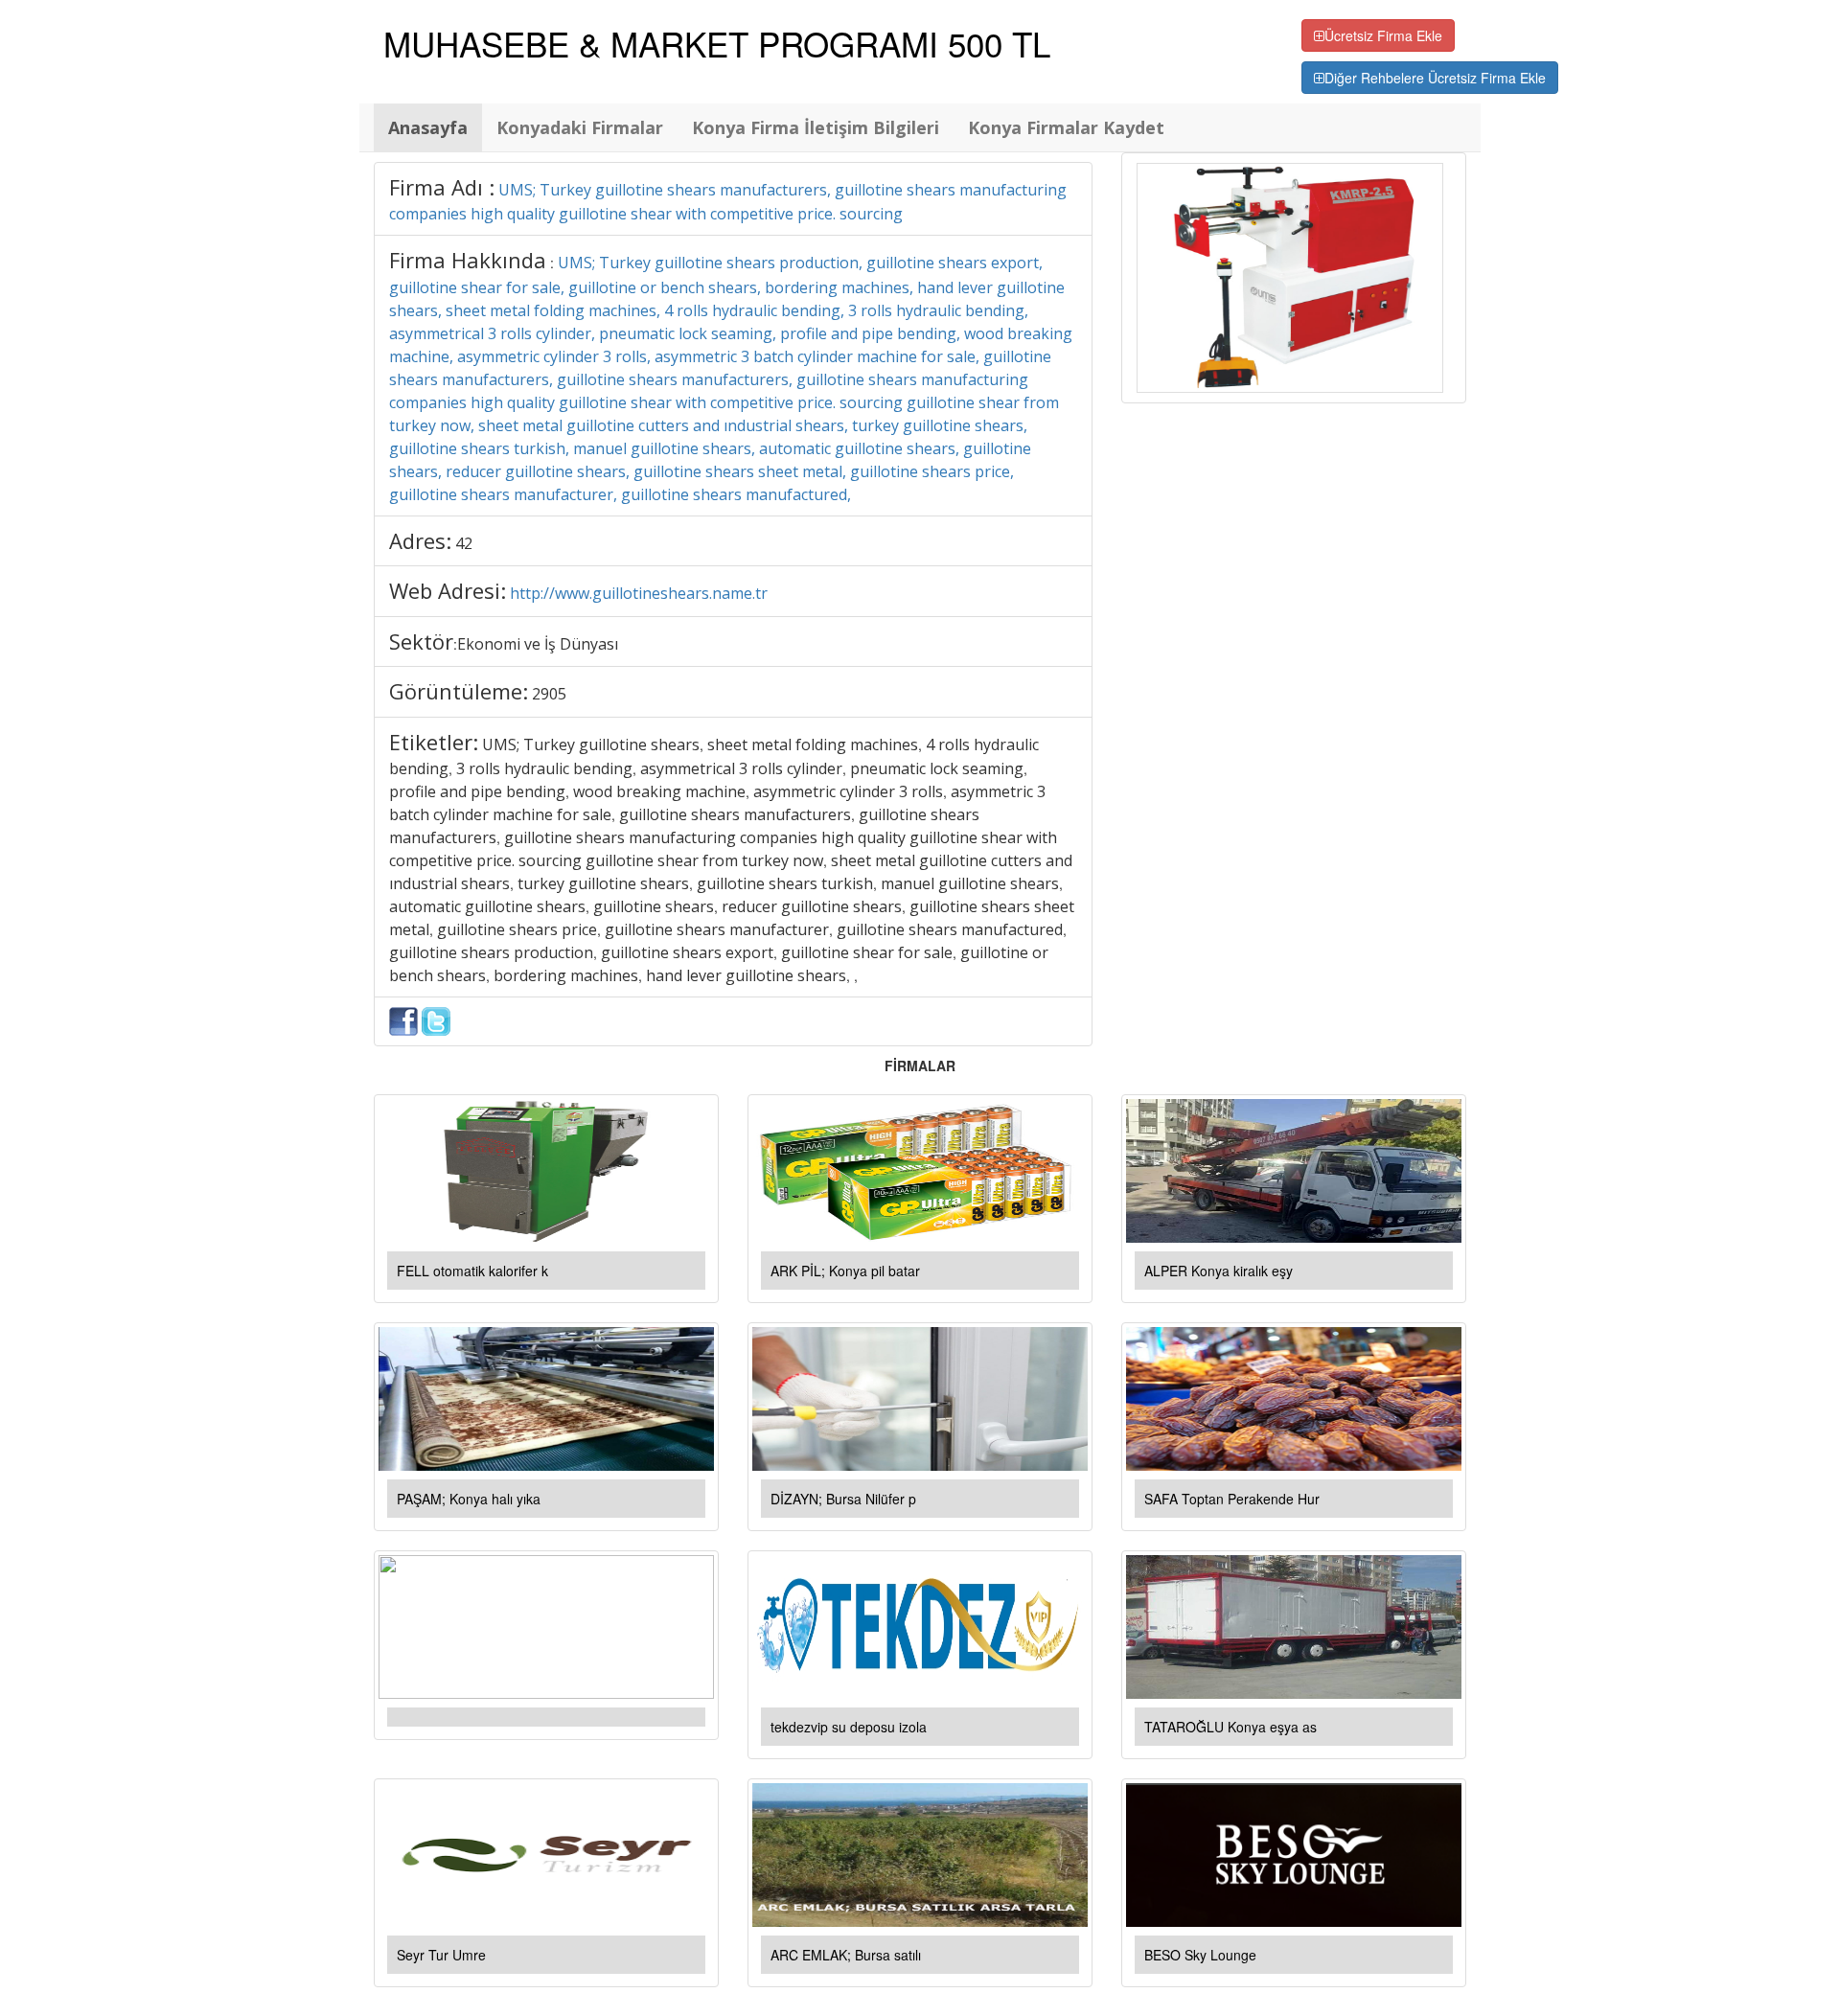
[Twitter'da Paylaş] (436, 1019)
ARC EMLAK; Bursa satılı (846, 1955)
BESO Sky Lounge (1200, 1955)
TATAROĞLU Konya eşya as (1230, 1727)
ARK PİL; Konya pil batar (845, 1271)
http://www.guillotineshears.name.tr (639, 593)
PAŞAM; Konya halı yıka (469, 1499)
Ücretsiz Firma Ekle (1383, 35)
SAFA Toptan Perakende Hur (1232, 1499)
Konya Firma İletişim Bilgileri (816, 127)
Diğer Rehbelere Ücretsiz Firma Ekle (1435, 78)
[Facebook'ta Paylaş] (403, 1019)
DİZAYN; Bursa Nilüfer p (843, 1499)
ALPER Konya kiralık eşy (1219, 1271)
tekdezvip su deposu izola (849, 1727)
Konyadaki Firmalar (580, 127)
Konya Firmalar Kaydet (1066, 127)
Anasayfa (428, 127)
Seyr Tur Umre (441, 1955)
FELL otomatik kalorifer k (472, 1271)
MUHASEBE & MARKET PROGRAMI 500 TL (717, 43)
